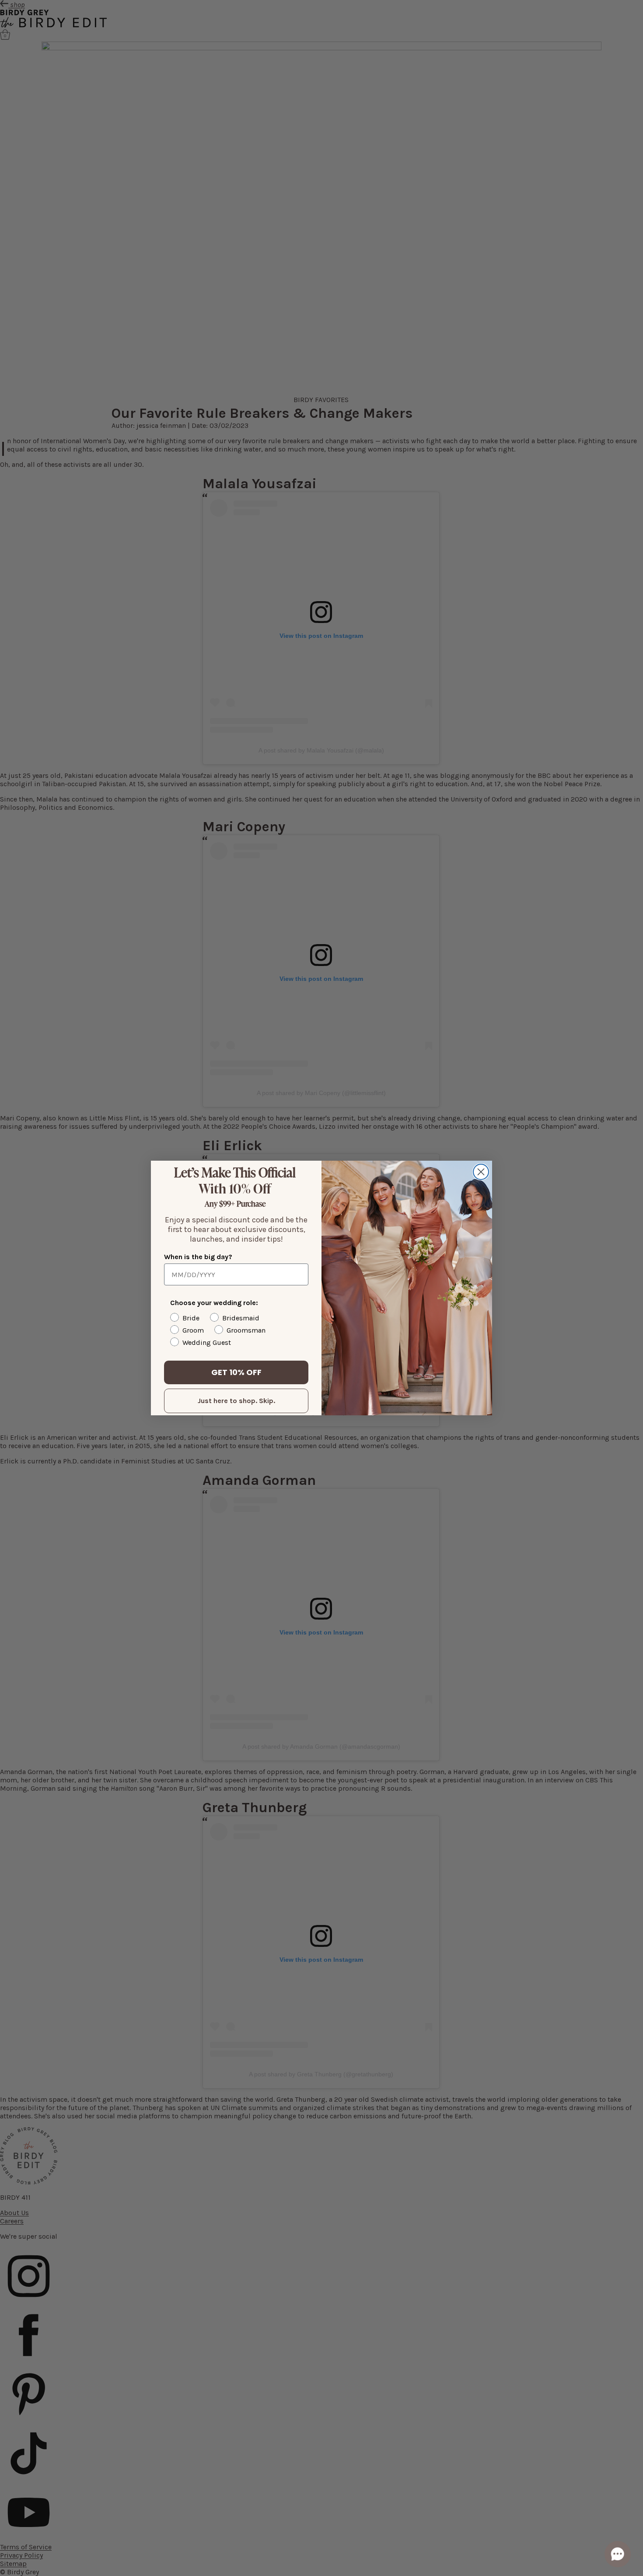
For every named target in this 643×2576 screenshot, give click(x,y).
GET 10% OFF (236, 1372)
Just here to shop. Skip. (236, 1401)
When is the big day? (198, 1257)
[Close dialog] (481, 1172)
